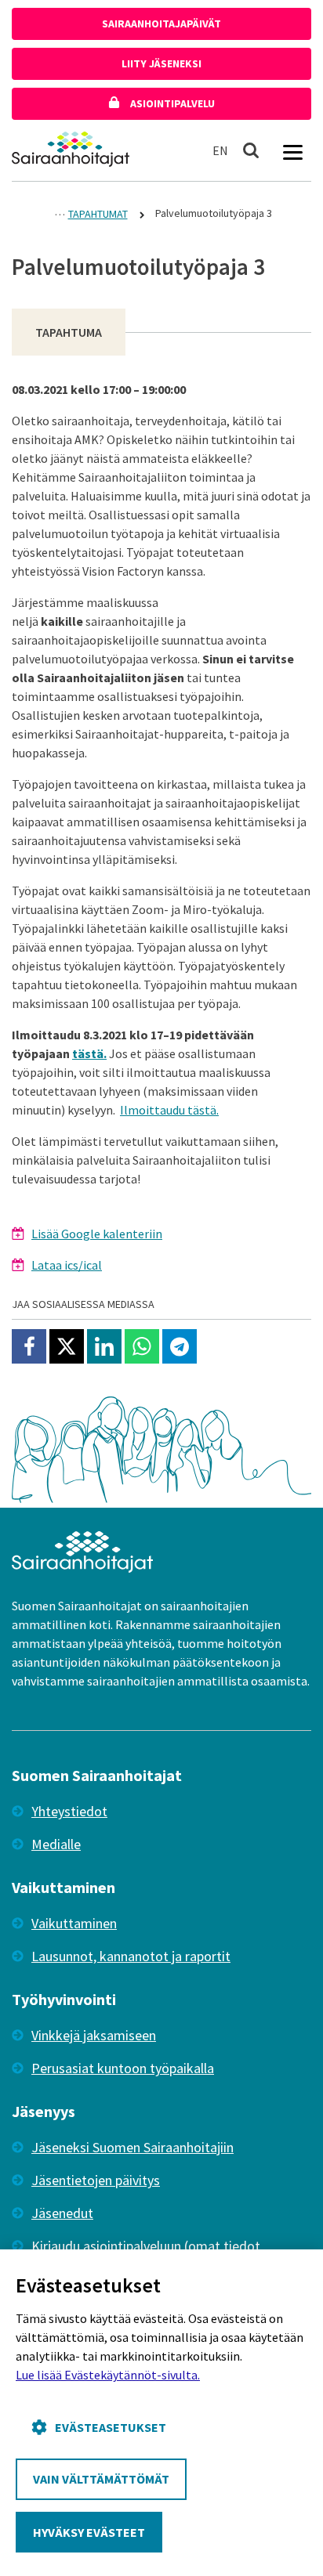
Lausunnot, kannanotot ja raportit (131, 1956)
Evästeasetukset (111, 2427)
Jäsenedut (62, 2213)
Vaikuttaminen (74, 1923)
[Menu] (292, 150)
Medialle (56, 1844)
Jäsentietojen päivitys (96, 2180)
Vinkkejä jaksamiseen (94, 2035)
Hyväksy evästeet (89, 2532)
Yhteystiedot (69, 1811)
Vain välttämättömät (101, 2479)
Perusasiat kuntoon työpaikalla (123, 2068)
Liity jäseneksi (161, 63)
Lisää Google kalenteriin (97, 1234)
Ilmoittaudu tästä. (169, 1110)
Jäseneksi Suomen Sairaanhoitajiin (132, 2147)
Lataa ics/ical (67, 1265)
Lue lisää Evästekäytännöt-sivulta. (108, 2375)
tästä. (89, 1053)
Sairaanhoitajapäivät (161, 23)
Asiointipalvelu (171, 103)
